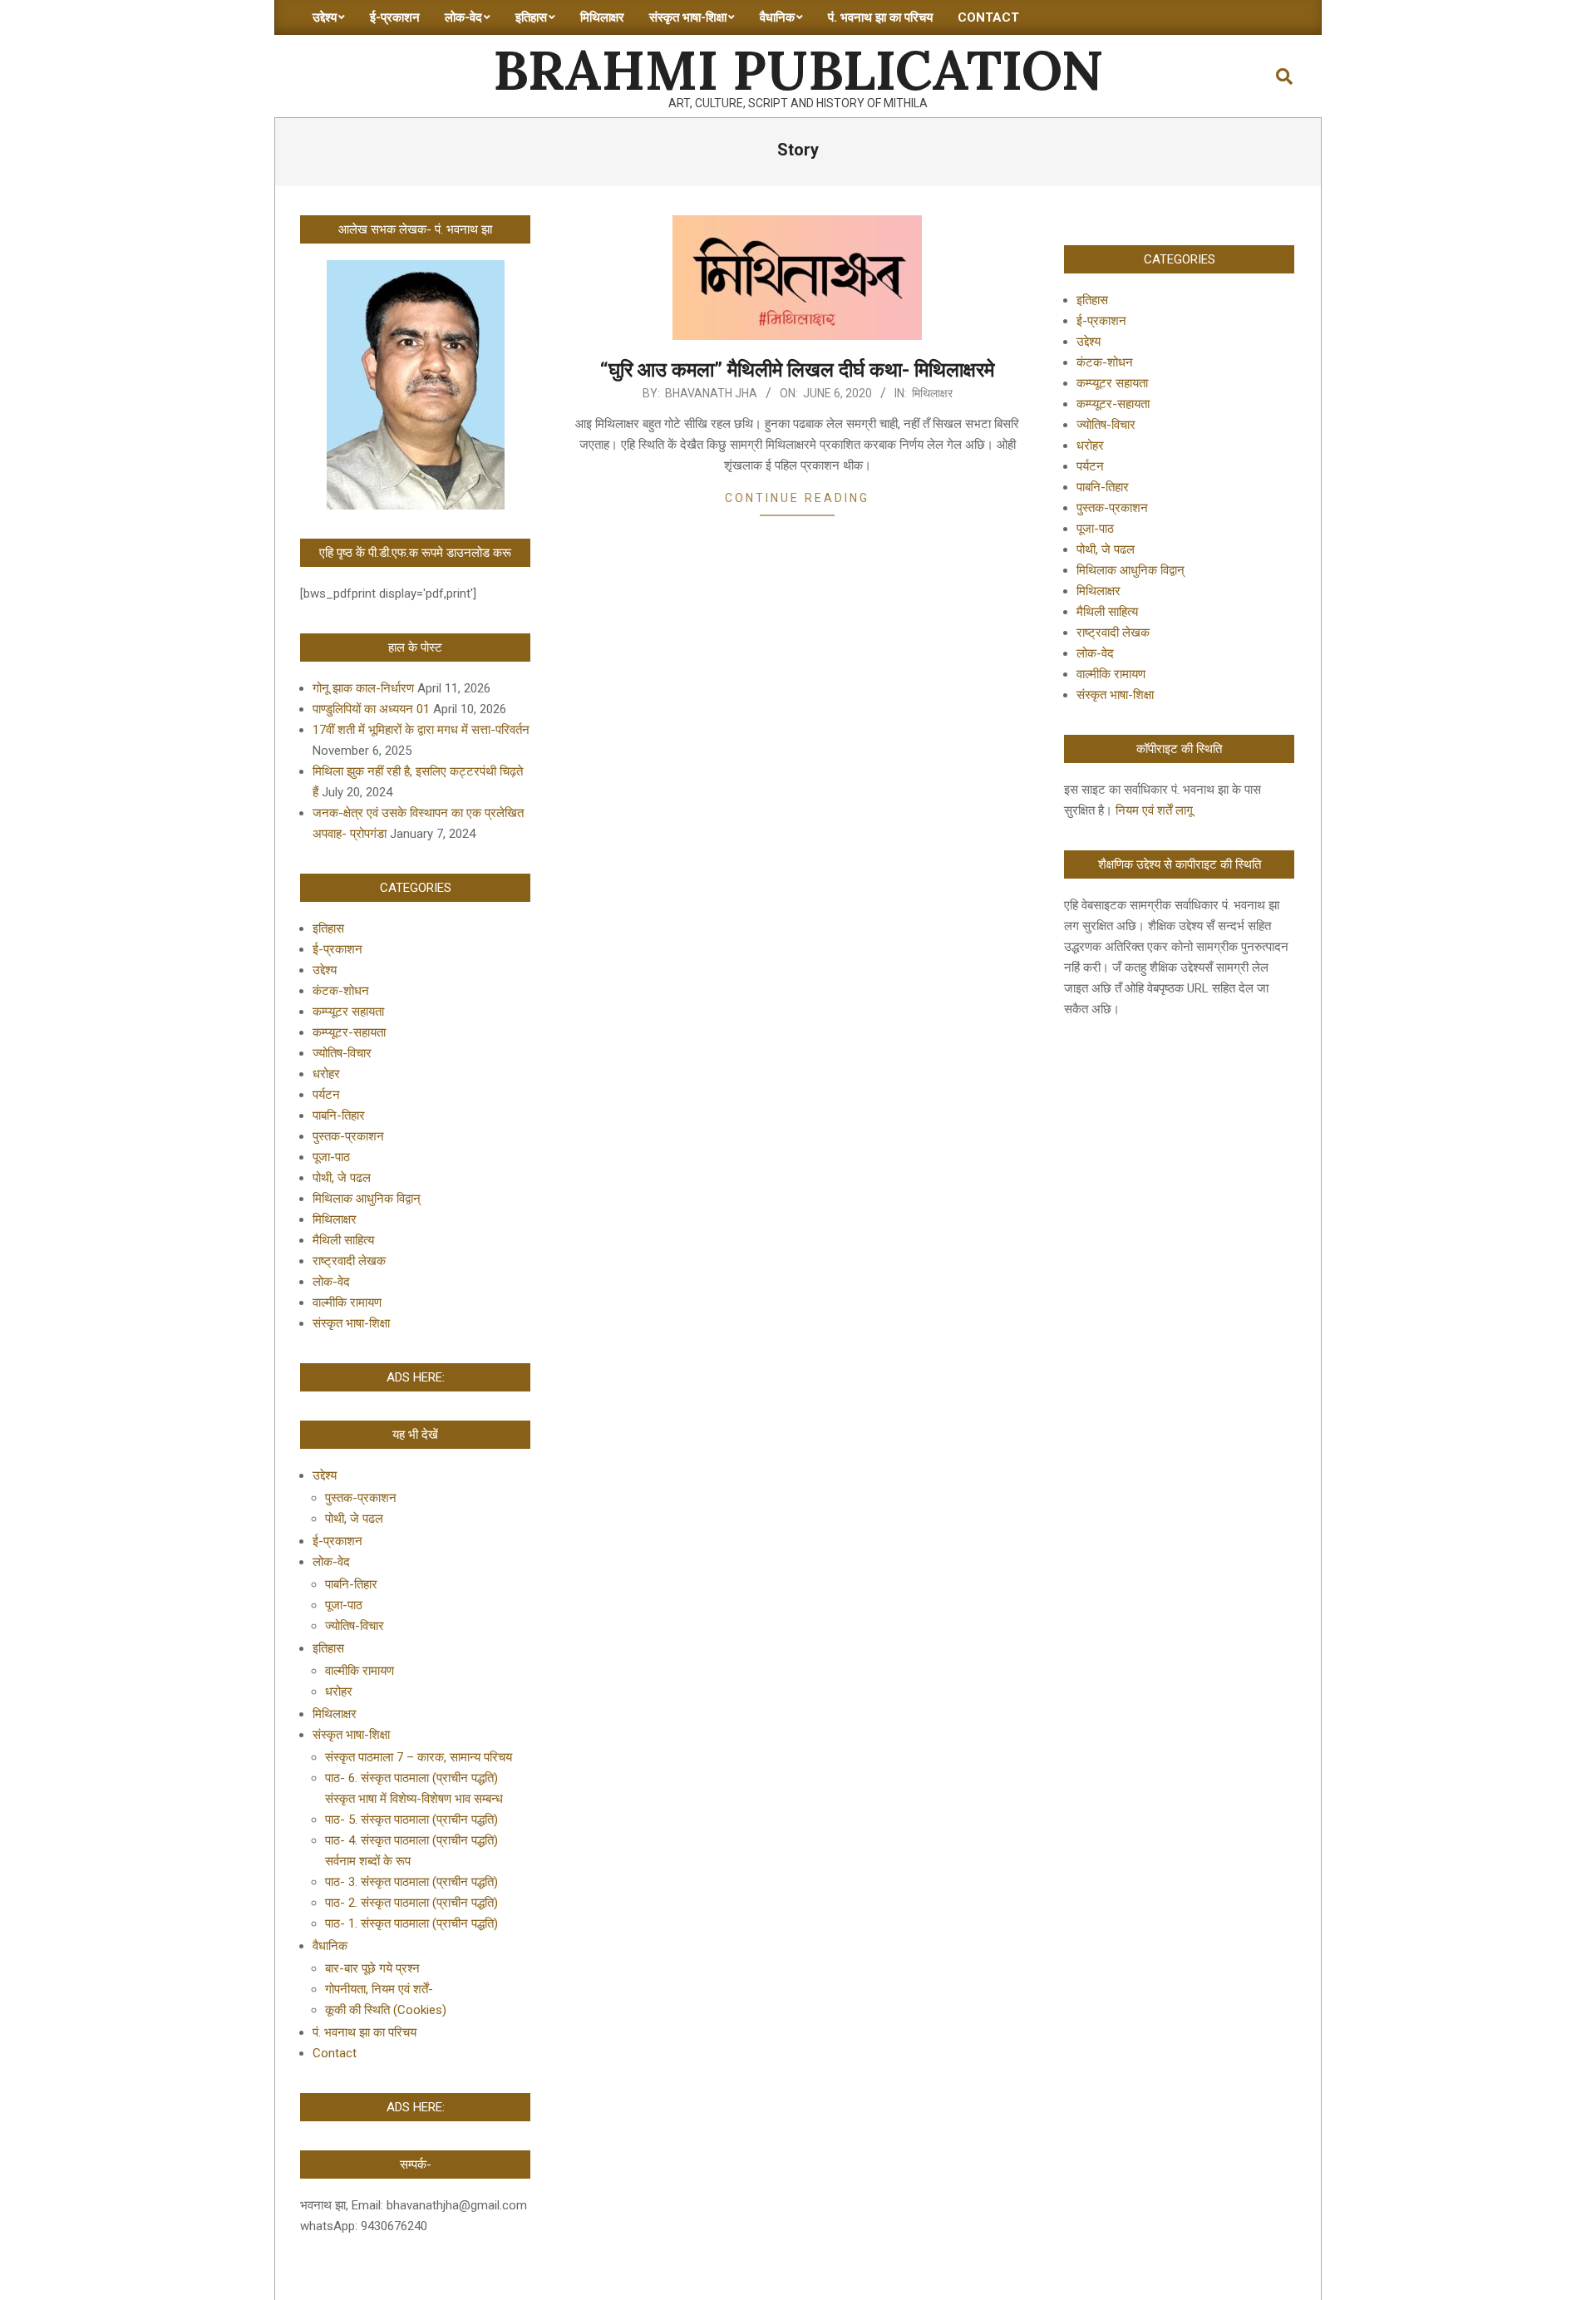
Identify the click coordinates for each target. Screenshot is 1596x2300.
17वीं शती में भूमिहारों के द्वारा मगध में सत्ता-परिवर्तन (421, 730)
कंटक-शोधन (341, 991)
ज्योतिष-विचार (342, 1053)
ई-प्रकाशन (337, 949)
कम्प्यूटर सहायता (348, 1012)
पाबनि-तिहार (339, 1116)
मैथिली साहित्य (343, 1240)
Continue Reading (797, 498)
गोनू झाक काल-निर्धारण (363, 688)
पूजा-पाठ (331, 1157)
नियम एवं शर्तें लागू (1154, 810)
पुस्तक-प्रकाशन (348, 1136)
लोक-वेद (331, 1282)
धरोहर (326, 1074)
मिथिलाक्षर (932, 393)
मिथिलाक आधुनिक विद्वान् (367, 1199)
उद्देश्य (325, 970)
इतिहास (328, 928)
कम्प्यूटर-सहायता (349, 1032)
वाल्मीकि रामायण (347, 1303)
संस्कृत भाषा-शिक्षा (351, 1323)
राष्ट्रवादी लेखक (349, 1261)
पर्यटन (326, 1095)
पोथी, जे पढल (342, 1178)
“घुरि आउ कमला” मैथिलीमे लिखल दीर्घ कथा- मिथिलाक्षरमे (797, 370)
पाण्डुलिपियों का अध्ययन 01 (371, 709)
